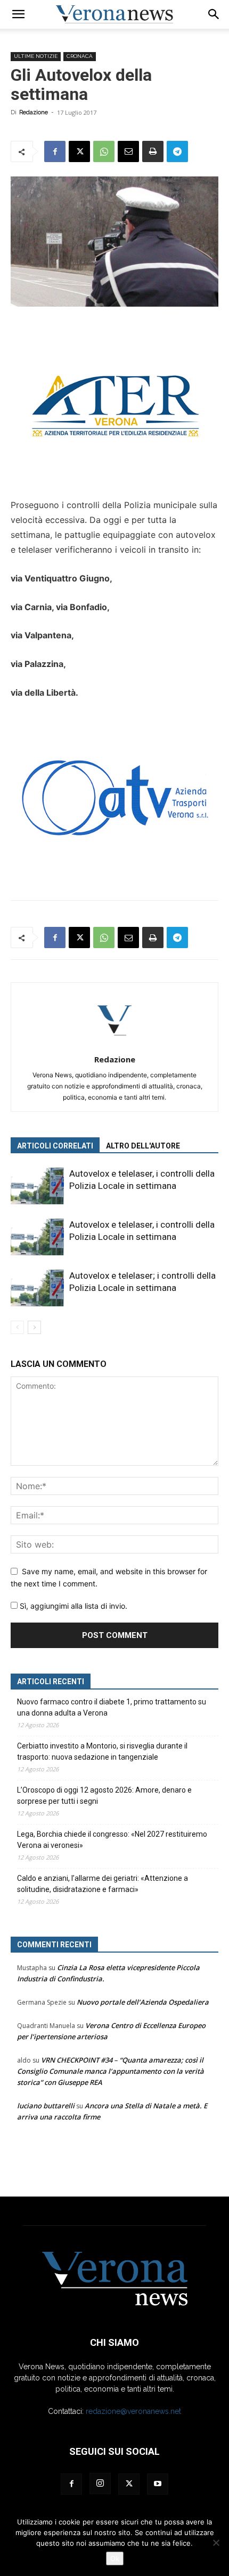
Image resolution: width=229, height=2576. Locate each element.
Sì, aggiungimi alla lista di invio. (72, 1606)
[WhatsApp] (104, 151)
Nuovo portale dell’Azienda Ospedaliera (143, 2002)
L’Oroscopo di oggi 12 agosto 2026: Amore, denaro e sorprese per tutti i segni (104, 1796)
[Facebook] (55, 151)
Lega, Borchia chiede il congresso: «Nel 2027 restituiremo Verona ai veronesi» (112, 1840)
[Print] (153, 151)
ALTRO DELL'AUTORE (143, 1146)
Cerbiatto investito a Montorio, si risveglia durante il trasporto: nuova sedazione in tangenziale (102, 1751)
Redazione (34, 112)
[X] (79, 151)
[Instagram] (100, 2484)
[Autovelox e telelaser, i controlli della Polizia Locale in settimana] (37, 1186)
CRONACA (80, 56)
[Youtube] (158, 2484)
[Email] (128, 151)
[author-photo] (114, 1045)
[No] (216, 2543)
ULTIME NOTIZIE (36, 56)
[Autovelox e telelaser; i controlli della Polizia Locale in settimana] (37, 1288)
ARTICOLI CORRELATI (55, 1146)
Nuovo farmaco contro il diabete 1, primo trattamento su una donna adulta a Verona (112, 1707)
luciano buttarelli (46, 2106)
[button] (18, 14)
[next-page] (34, 1327)
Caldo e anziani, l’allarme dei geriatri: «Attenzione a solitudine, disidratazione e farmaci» (103, 1884)
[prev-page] (17, 1327)
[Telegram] (177, 151)
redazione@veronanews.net (133, 2411)
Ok (115, 2558)
